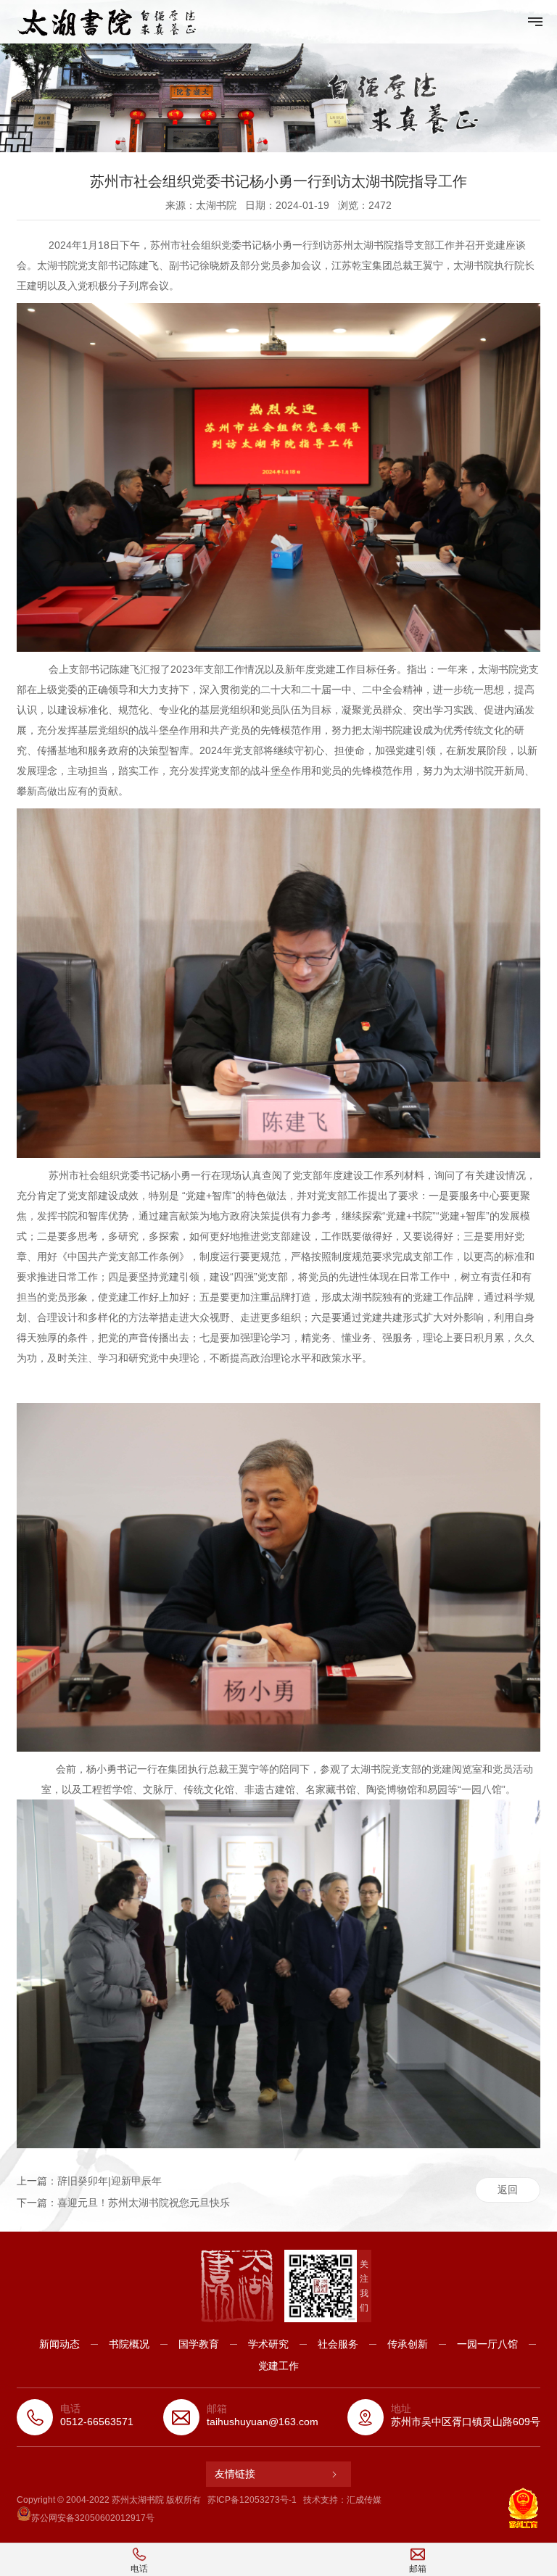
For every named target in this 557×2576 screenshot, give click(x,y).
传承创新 (408, 2344)
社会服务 (338, 2344)
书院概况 (129, 2344)
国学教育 (199, 2344)
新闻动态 (59, 2344)
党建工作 (278, 2366)
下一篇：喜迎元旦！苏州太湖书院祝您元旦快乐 (123, 2203)
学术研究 (268, 2344)
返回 (508, 2190)
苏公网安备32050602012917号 (93, 2518)
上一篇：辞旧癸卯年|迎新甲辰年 (89, 2181)
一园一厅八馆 (487, 2344)
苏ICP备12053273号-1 (252, 2500)
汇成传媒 (364, 2500)
